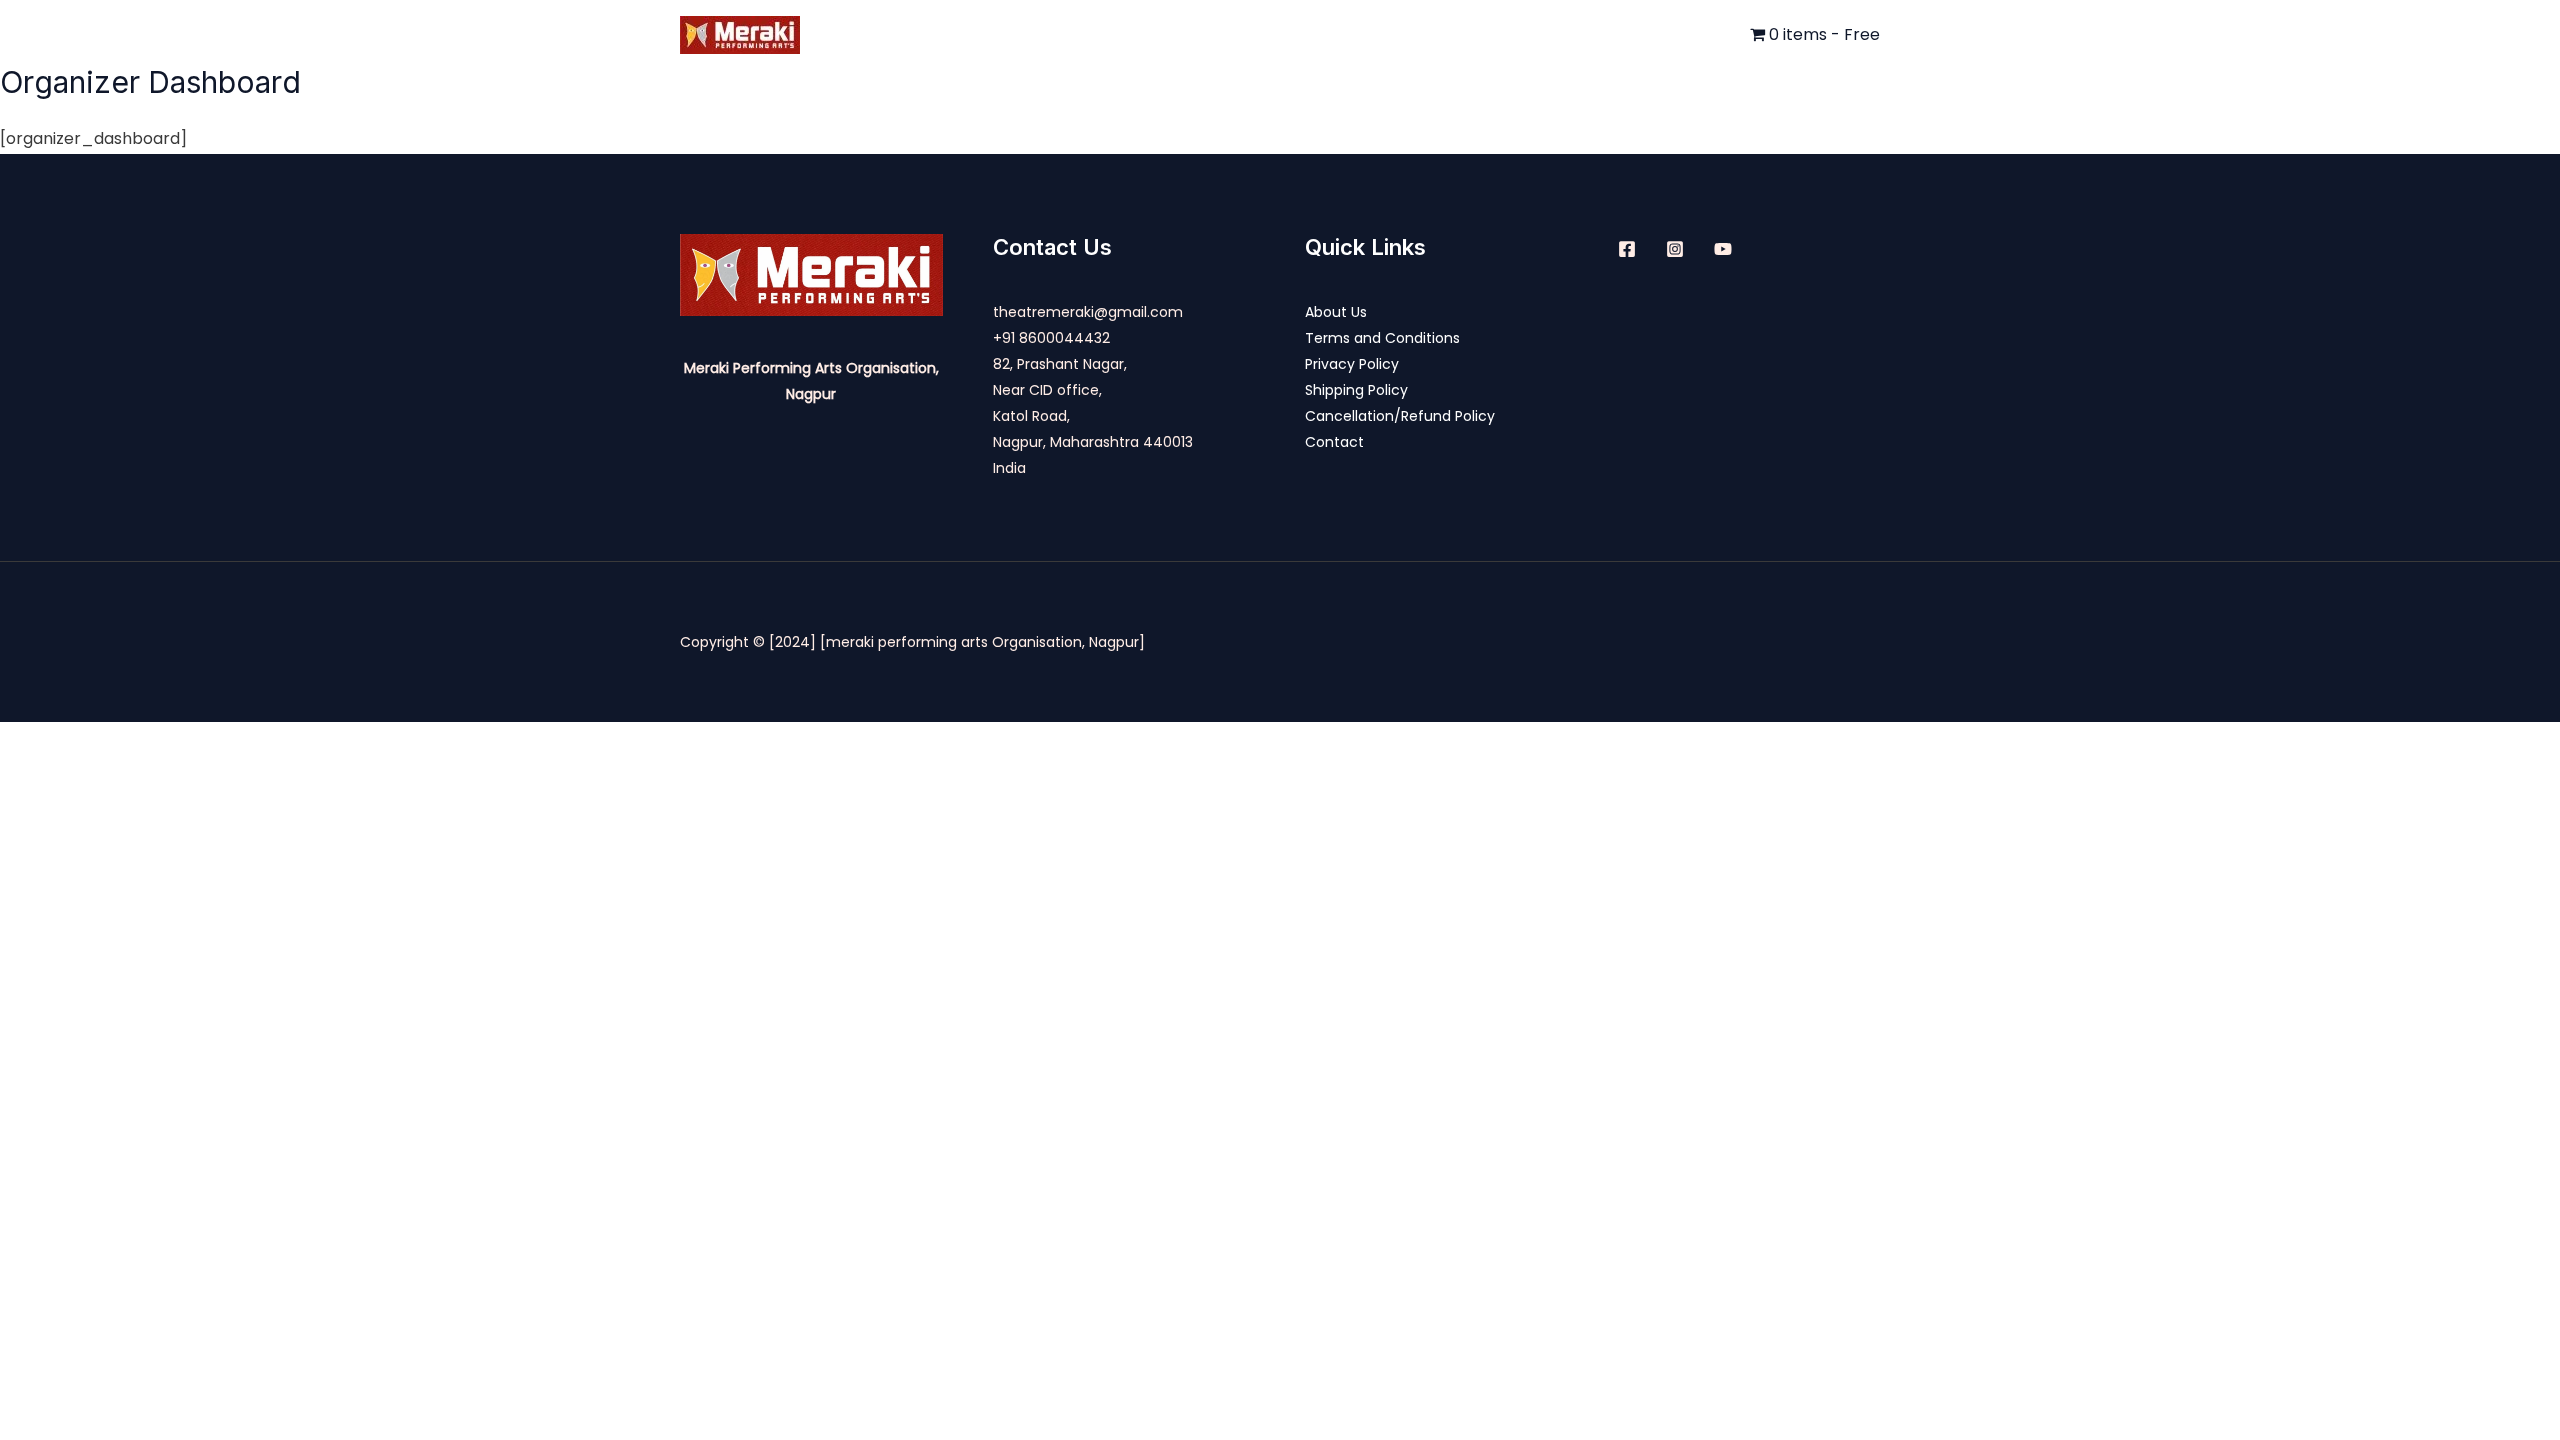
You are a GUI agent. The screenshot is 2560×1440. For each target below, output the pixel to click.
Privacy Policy (1352, 364)
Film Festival (1481, 34)
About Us (1028, 34)
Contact (1701, 34)
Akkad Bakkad (1151, 34)
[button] (1539, 35)
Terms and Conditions (1382, 338)
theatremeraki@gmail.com (1088, 312)
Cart (1598, 34)
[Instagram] (1675, 249)
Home (937, 34)
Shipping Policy (1356, 390)
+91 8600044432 (1051, 338)
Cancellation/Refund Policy (1400, 416)
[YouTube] (1723, 249)
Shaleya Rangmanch (1320, 34)
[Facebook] (1627, 249)
